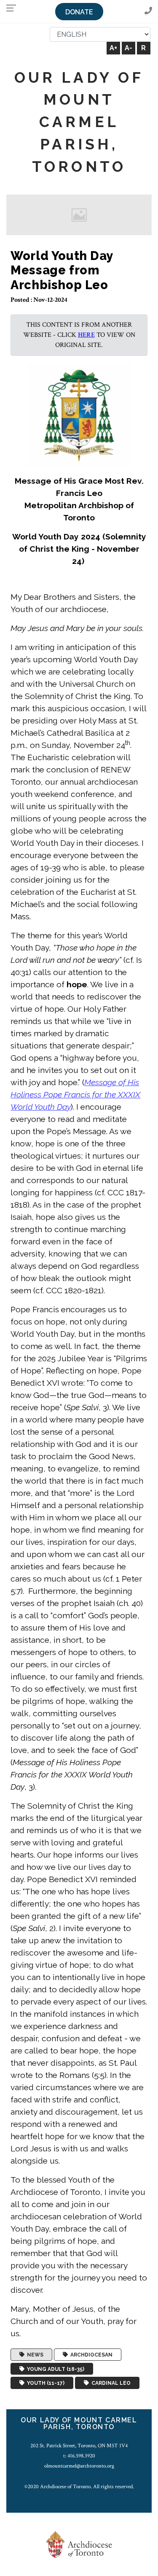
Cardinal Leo (110, 2383)
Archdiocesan (90, 2355)
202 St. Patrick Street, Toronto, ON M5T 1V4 (79, 2446)
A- (129, 48)
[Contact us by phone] (148, 11)
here (86, 335)
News (34, 2355)
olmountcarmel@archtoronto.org (79, 2466)
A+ (113, 48)
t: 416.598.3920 (79, 2456)
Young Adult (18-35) (54, 2369)
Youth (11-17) (44, 2383)
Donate (79, 12)
